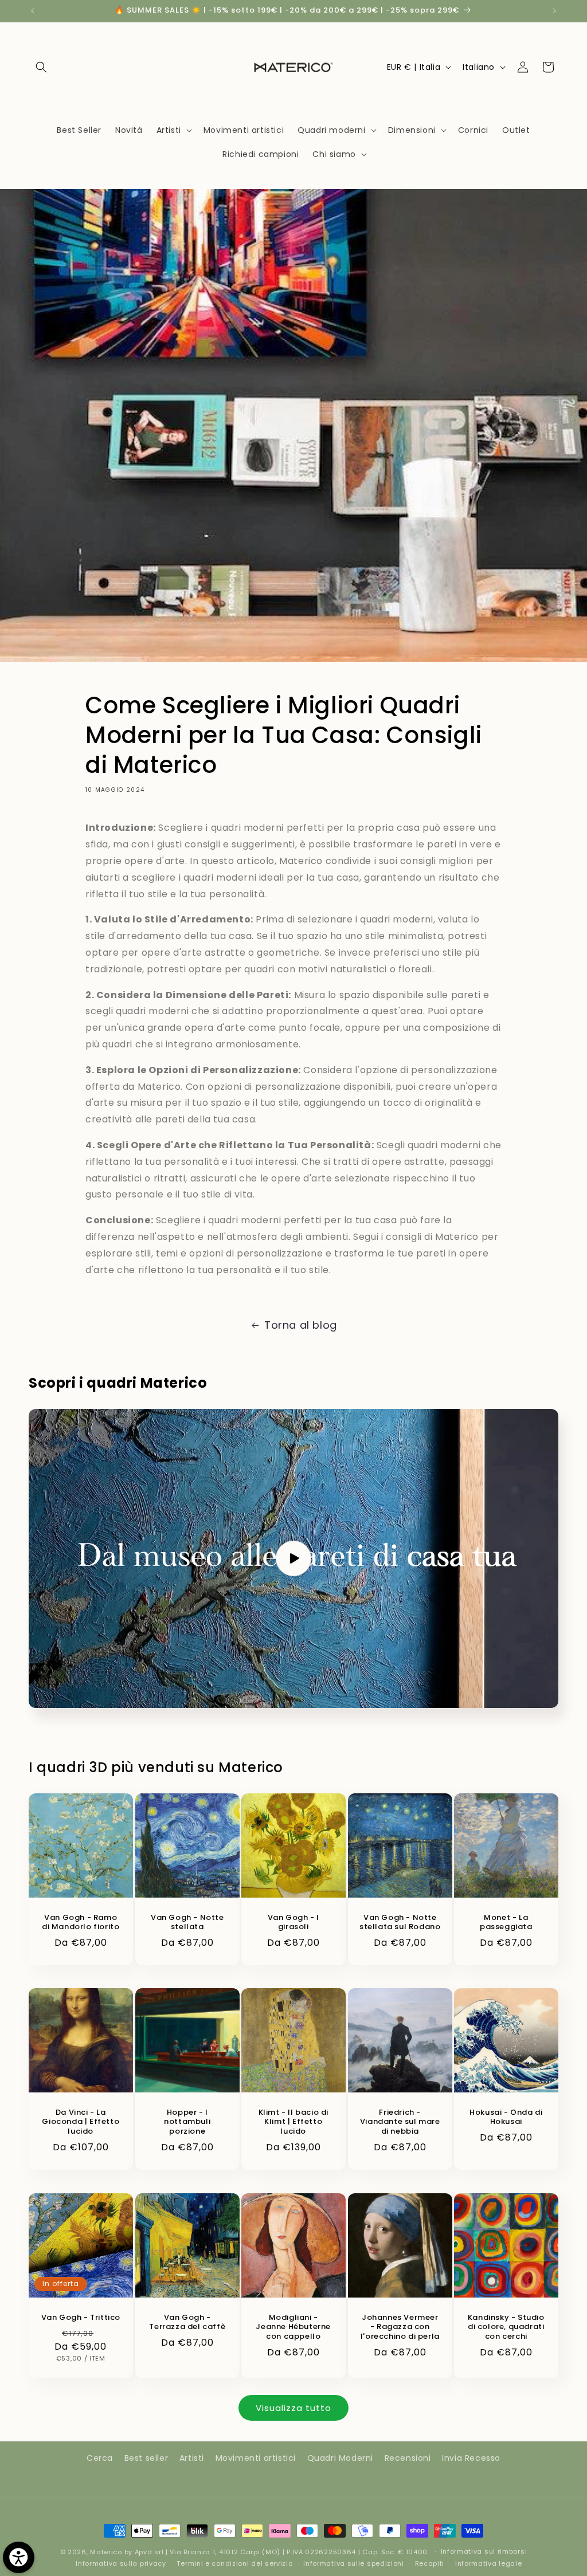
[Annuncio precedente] (33, 11)
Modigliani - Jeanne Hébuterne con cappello (294, 2327)
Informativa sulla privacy (121, 2563)
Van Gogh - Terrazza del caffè (187, 2322)
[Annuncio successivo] (554, 11)
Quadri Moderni (340, 2458)
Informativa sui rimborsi (484, 2551)
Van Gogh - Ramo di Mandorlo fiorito (81, 1923)
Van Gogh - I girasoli (293, 1923)
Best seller (146, 2458)
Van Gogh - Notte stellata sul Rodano (400, 1923)
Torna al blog (301, 1325)
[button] (41, 67)
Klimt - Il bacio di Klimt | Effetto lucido (293, 2123)
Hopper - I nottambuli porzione (187, 2123)
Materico (106, 2552)
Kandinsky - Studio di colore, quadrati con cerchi (506, 2327)
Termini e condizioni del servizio (234, 2563)
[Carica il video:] (293, 1558)
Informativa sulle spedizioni (354, 2563)
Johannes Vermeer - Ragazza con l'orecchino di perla (400, 2327)
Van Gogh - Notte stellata (187, 1923)
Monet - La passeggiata (506, 1923)
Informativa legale (489, 2563)
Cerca (100, 2458)
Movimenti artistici (256, 2458)
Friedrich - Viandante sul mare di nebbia (400, 2123)
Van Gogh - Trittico (81, 2317)
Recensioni (408, 2458)
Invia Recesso (471, 2458)
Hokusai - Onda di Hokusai (506, 2118)
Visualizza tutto (293, 2408)
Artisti (192, 2458)
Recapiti (430, 2563)
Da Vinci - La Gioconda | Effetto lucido (81, 2123)
